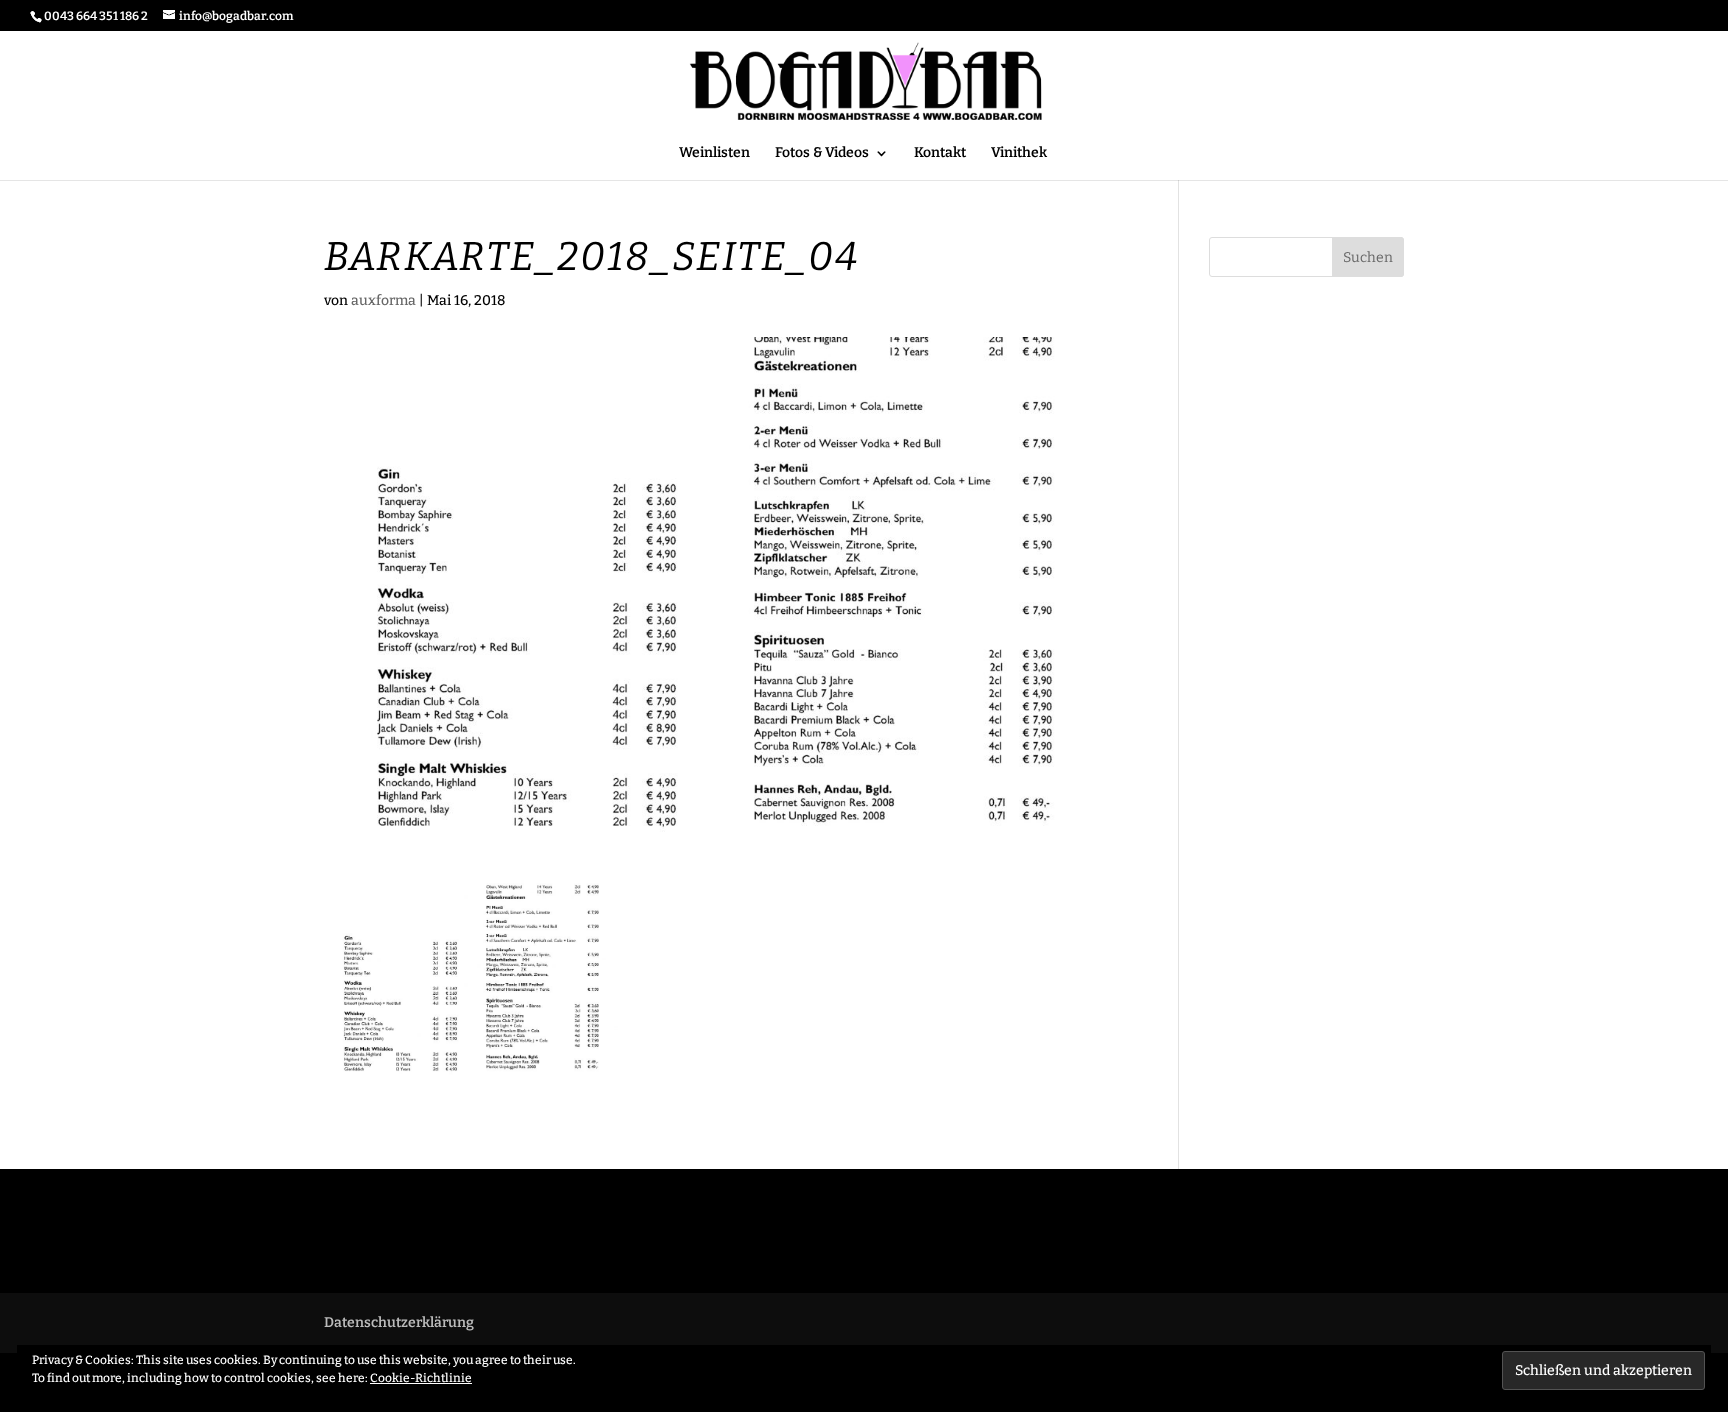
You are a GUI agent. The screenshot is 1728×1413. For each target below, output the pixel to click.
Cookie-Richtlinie (421, 1378)
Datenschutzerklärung (399, 1322)
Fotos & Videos (822, 153)
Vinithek (1019, 153)
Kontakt (940, 153)
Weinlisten (714, 153)
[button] (474, 980)
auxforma (383, 300)
